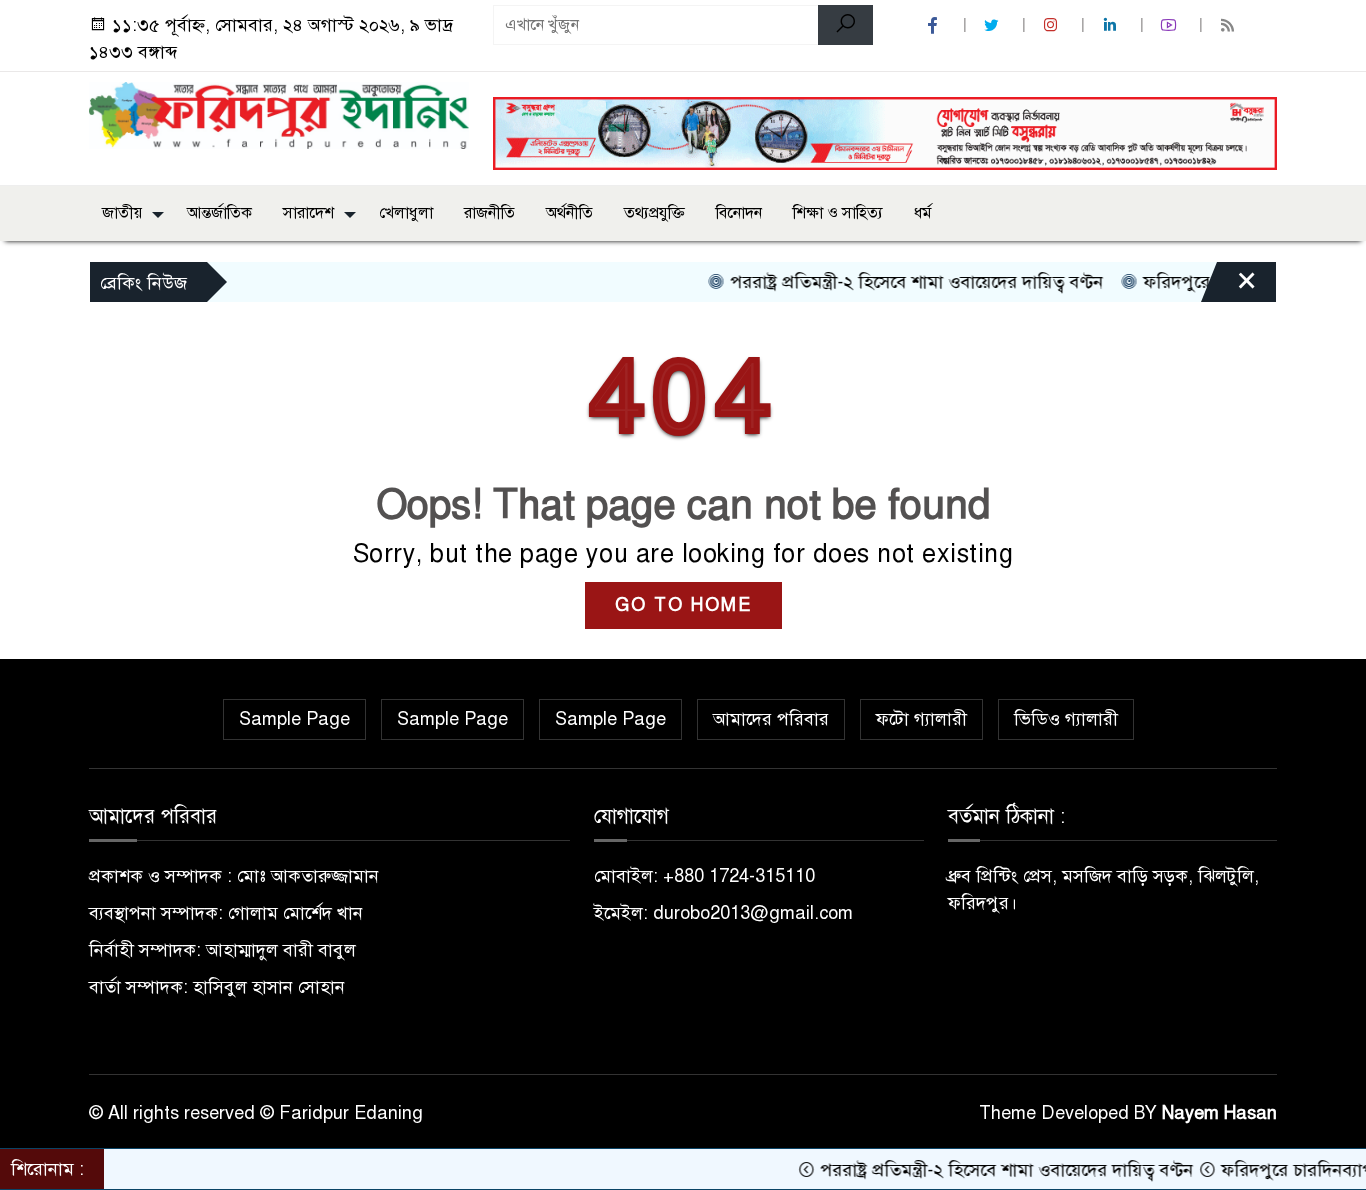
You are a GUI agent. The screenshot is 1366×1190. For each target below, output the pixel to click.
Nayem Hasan (1219, 1113)
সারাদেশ (308, 213)
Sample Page (294, 719)
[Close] (1229, 287)
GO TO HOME (683, 605)
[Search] (845, 25)
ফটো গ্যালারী (921, 719)
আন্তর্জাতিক (219, 213)
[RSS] (1230, 25)
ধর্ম (923, 213)
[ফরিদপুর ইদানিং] (279, 114)
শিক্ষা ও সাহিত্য (838, 213)
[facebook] (935, 25)
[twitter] (994, 25)
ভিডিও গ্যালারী (1066, 719)
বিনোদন (739, 213)
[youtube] (1171, 25)
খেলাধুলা (406, 213)
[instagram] (1053, 25)
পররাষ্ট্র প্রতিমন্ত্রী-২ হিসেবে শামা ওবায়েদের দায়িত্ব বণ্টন (890, 282)
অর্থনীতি (569, 213)
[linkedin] (1112, 25)
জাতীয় (122, 213)
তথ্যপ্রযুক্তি (654, 213)
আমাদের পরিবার (771, 719)
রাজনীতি (489, 213)
